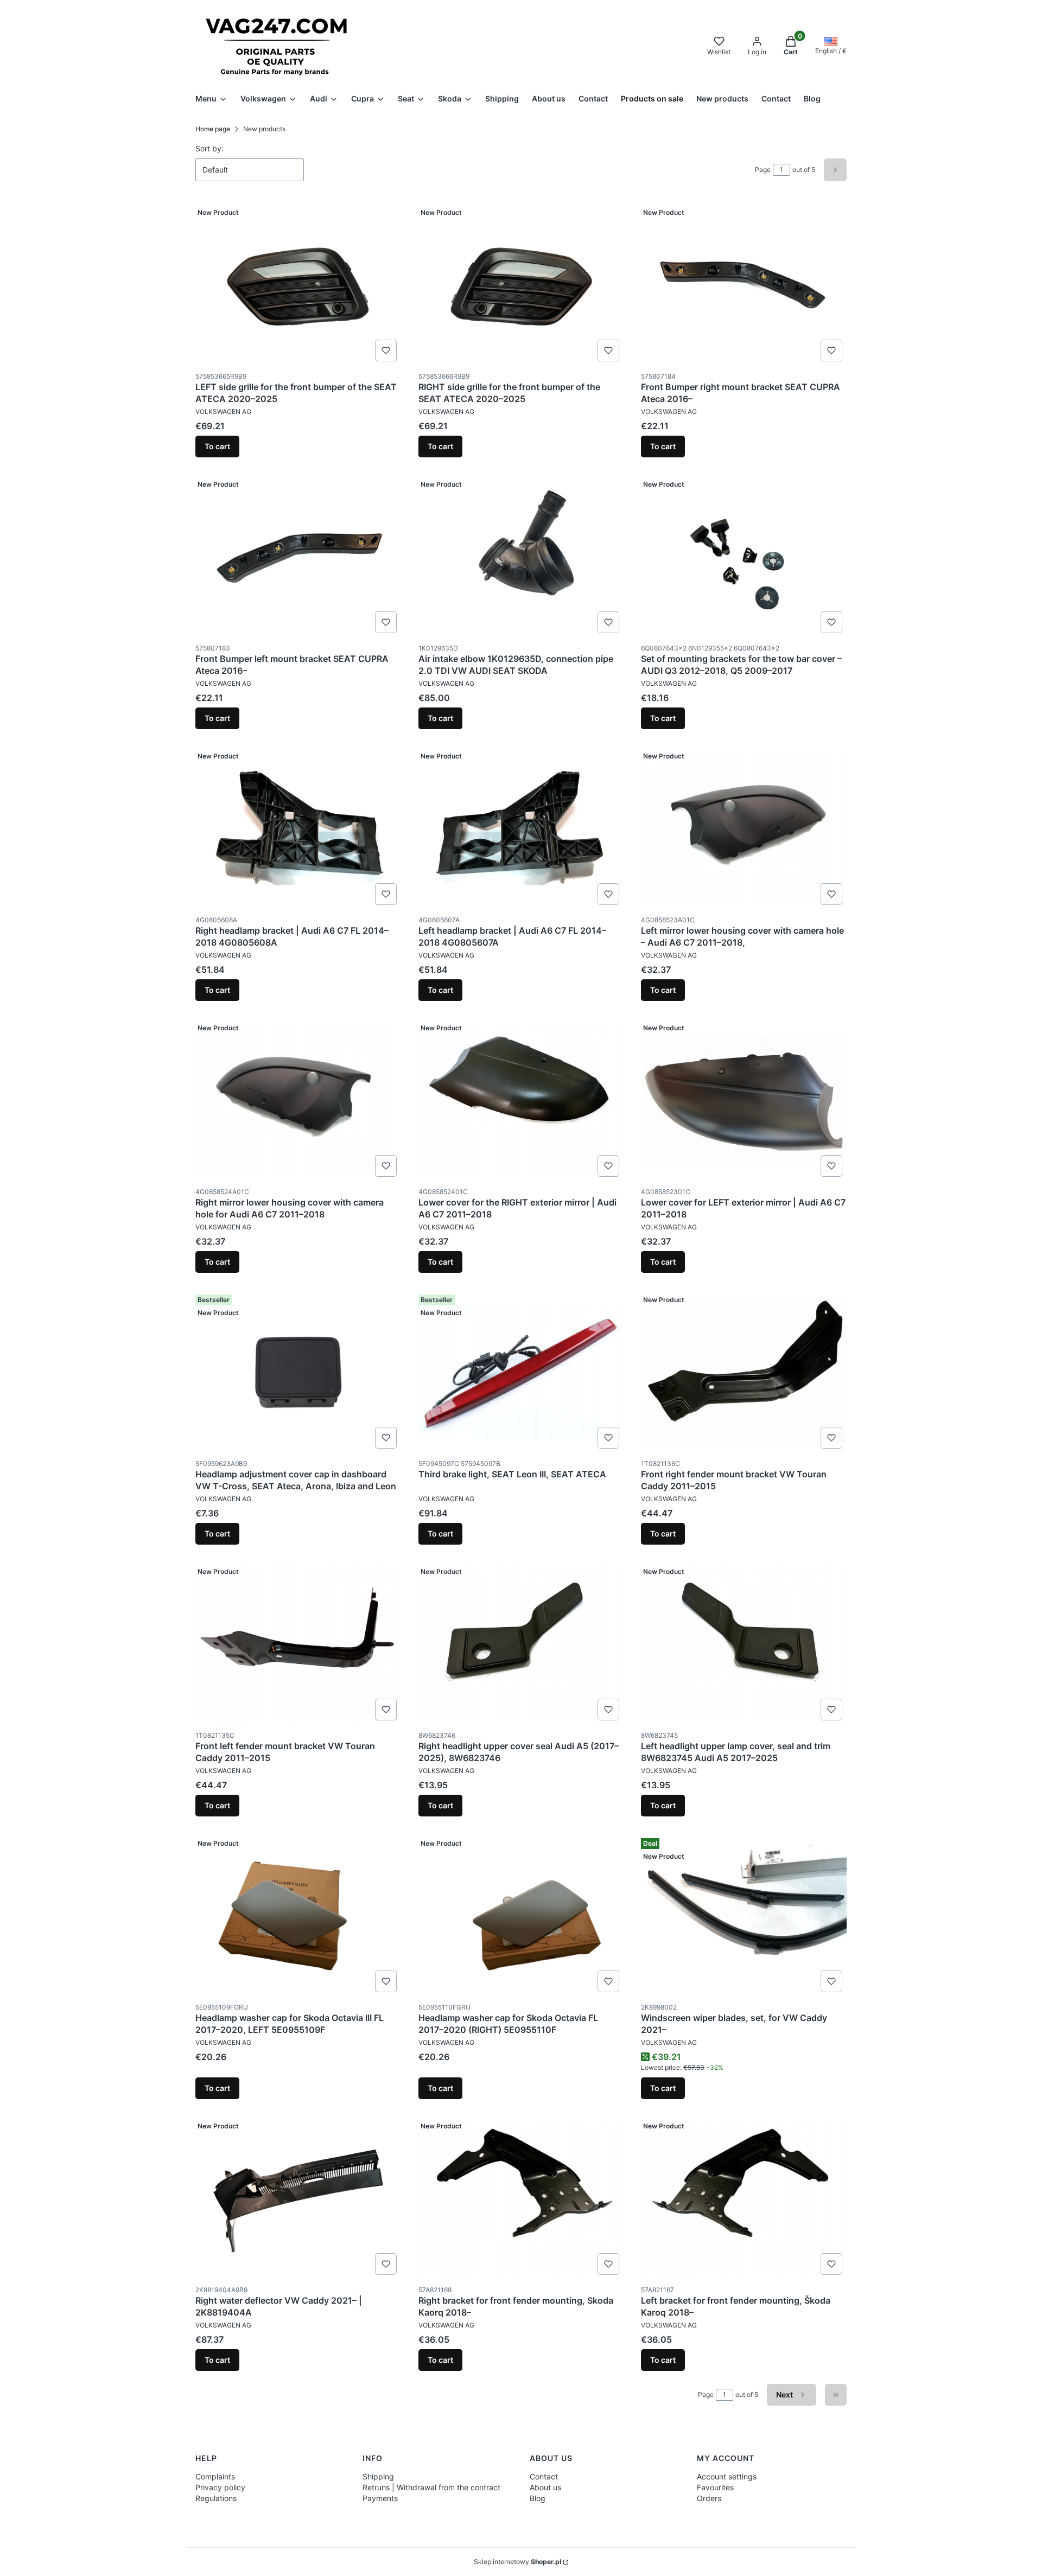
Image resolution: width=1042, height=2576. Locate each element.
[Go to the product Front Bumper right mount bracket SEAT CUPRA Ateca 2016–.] (744, 284)
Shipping (378, 2476)
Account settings (727, 2476)
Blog (538, 2498)
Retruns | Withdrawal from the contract (431, 2487)
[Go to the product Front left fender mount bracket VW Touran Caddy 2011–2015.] (298, 1643)
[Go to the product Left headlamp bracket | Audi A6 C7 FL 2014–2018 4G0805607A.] (521, 828)
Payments (380, 2498)
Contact (544, 2476)
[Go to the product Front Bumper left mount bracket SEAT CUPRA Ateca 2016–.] (298, 556)
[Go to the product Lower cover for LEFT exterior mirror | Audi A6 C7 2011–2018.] (744, 1100)
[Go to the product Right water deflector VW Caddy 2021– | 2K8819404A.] (298, 2198)
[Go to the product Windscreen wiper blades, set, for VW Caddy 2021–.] (744, 1915)
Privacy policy (220, 2487)
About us (545, 2487)
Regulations (216, 2498)
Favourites (715, 2487)
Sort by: (209, 148)
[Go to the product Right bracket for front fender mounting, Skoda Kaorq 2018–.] (521, 2198)
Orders (709, 2498)
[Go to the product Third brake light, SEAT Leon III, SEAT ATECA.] (521, 1372)
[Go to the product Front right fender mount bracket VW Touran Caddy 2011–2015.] (744, 1372)
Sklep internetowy (517, 2562)
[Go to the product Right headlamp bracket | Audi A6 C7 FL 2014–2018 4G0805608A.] (298, 828)
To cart (217, 446)
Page (763, 170)
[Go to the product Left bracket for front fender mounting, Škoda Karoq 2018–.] (744, 2198)
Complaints (215, 2476)
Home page (213, 129)
